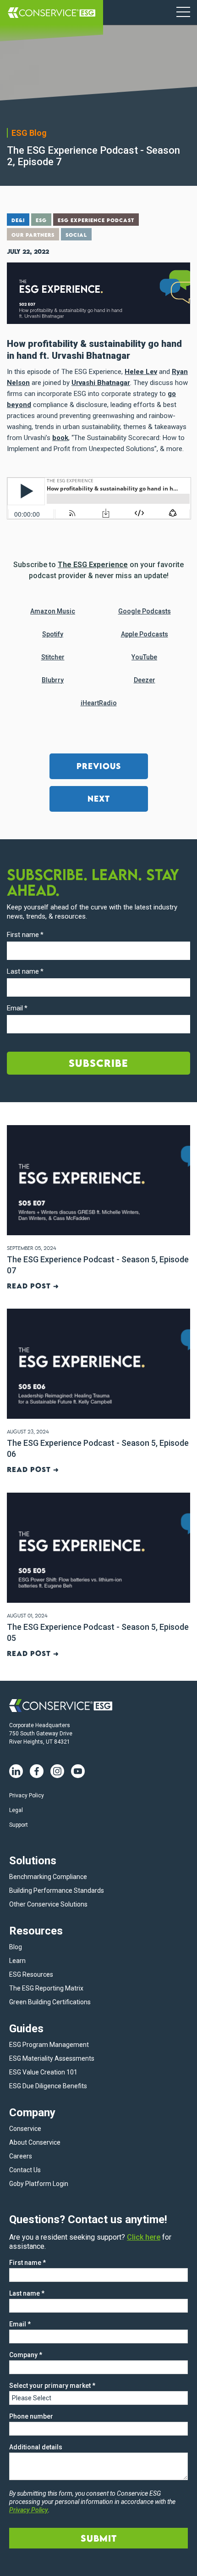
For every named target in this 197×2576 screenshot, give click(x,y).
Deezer (145, 680)
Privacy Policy (27, 1795)
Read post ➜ (33, 1286)
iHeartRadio (99, 703)
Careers (21, 2156)
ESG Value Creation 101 (43, 2072)
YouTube (144, 657)
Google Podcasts (145, 611)
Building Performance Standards (57, 1890)
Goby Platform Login (39, 2184)
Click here (144, 2237)
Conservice (25, 2129)
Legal (16, 1810)
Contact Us (25, 2170)
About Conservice (35, 2142)
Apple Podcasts (145, 634)
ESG (41, 220)
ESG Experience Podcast (96, 220)
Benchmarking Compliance (48, 1877)
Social (76, 235)
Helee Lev (141, 372)
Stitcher (53, 657)
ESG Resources (31, 1974)
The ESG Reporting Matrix (46, 1988)
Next (99, 799)
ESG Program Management (49, 2045)
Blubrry (53, 680)
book (60, 438)
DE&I (18, 220)
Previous (99, 766)
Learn (17, 1961)
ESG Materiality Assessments (52, 2058)
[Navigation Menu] (183, 13)
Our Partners (33, 235)
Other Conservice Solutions (48, 1904)
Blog (16, 1947)
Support (19, 1825)
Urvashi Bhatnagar (101, 383)
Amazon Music (53, 611)
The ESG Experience (93, 565)
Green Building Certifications (50, 2002)
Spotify (53, 634)
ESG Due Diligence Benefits (48, 2086)
